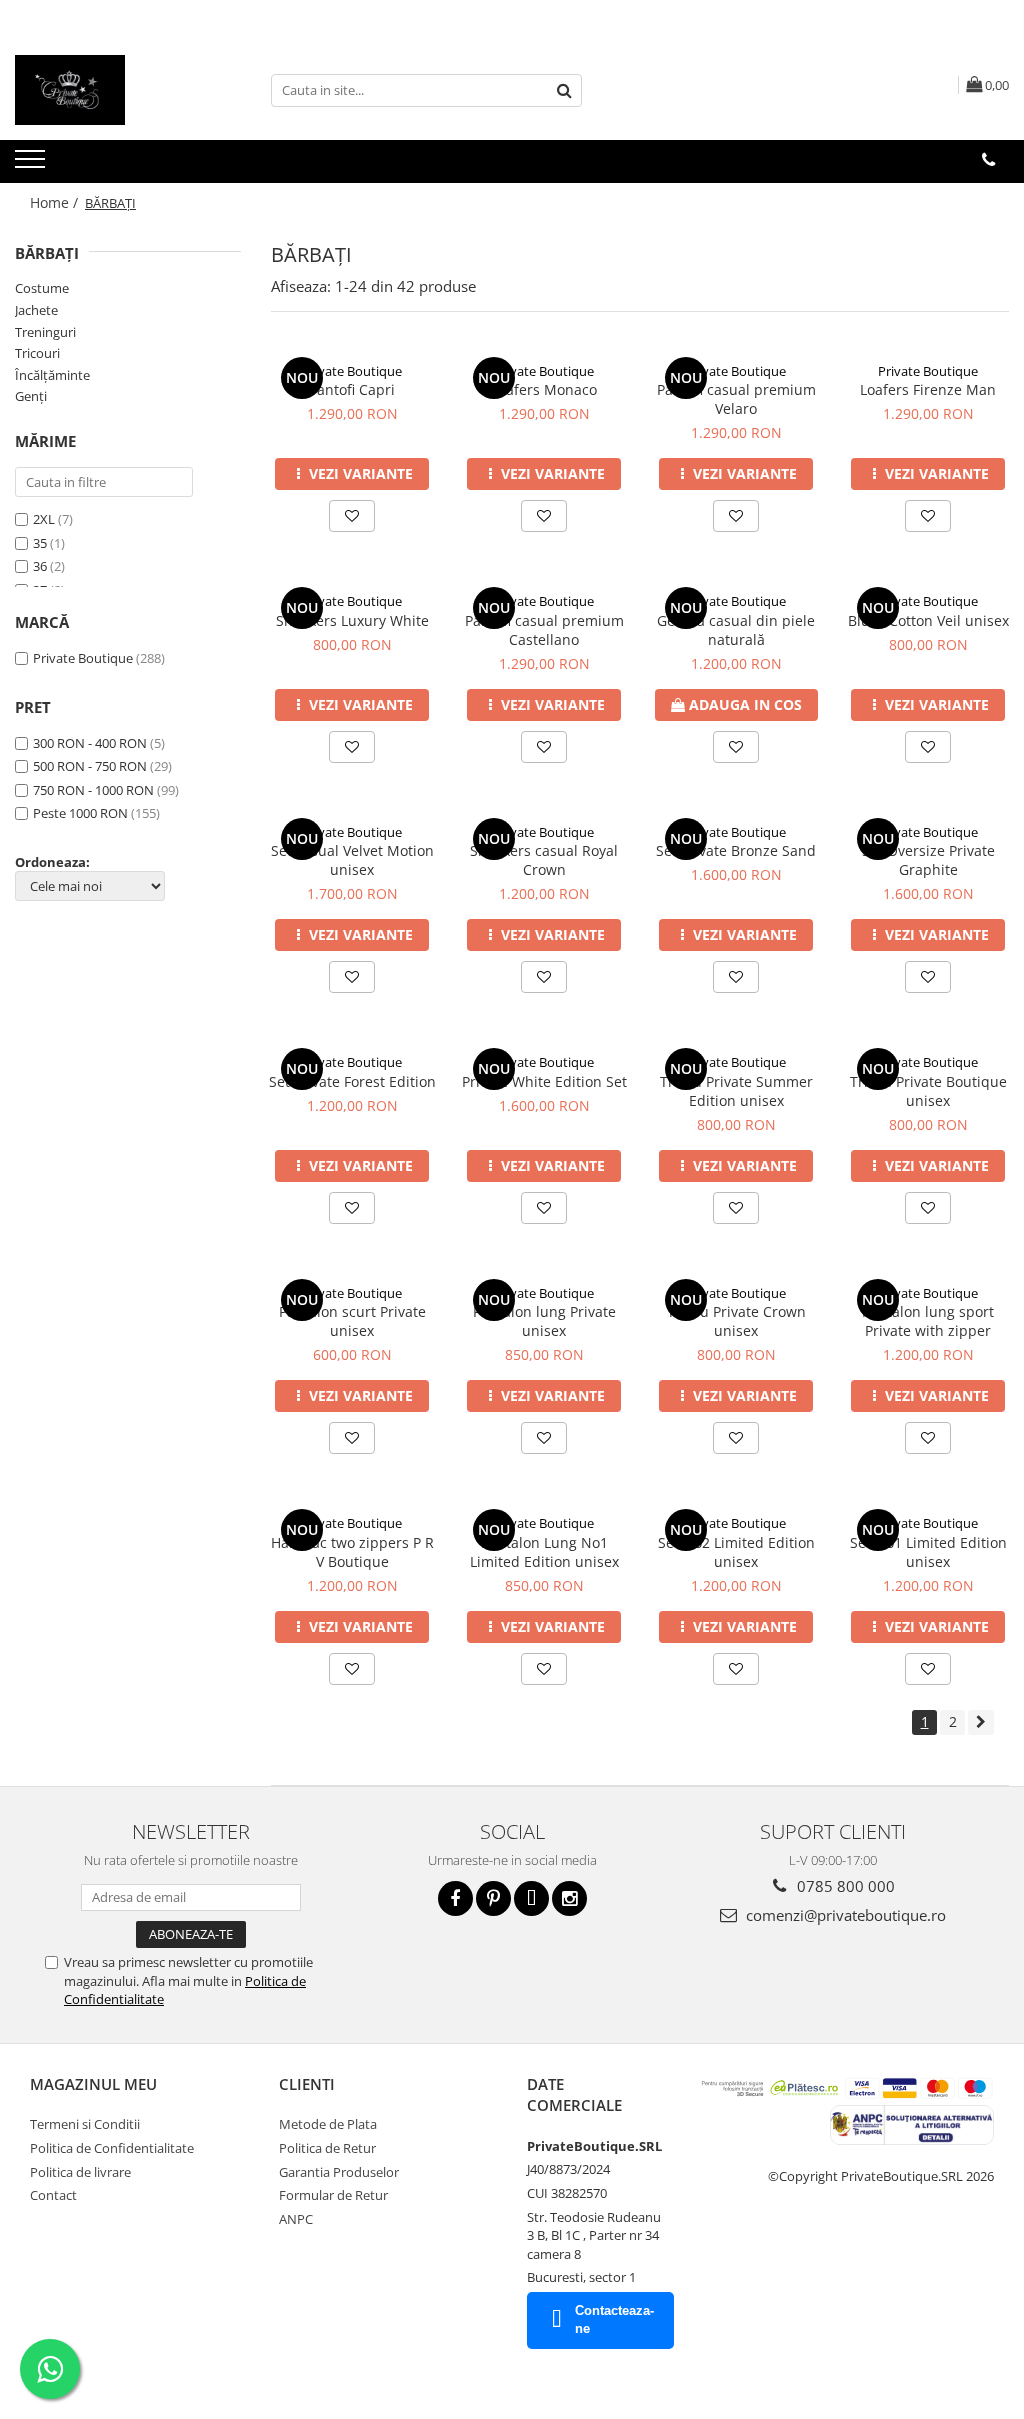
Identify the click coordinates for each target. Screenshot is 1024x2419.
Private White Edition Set (544, 1081)
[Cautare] (564, 90)
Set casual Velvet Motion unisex (352, 860)
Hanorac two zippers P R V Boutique (352, 1552)
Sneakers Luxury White (352, 620)
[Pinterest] (493, 1898)
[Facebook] (455, 1898)
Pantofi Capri (352, 389)
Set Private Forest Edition (352, 1081)
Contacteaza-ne (614, 2320)
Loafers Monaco (544, 389)
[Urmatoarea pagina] (981, 1722)
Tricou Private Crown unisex (736, 1321)
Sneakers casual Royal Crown (544, 860)
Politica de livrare (80, 2172)
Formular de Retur (333, 2195)
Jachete (36, 310)
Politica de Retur (327, 2148)
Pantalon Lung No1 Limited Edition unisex (544, 1552)
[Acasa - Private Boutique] (115, 90)
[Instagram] (569, 1898)
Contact (53, 2195)
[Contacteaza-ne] (988, 160)
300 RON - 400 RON (90, 743)
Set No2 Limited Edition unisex (736, 1552)
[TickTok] (531, 1898)
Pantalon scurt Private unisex (352, 1321)
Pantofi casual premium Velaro (736, 399)
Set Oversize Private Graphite (928, 860)
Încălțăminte (52, 375)
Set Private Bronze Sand (736, 850)
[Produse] (32, 165)
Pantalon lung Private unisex (544, 1321)
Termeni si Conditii (85, 2124)
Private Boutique (83, 658)
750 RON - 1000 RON (93, 790)
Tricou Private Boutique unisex (928, 1091)
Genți (31, 396)
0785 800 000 (844, 1886)
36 (41, 566)
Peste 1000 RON (80, 813)
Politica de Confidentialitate (112, 2148)
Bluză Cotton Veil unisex (928, 620)
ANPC (296, 2219)
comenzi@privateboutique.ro (844, 1915)
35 (41, 543)
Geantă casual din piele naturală (736, 630)
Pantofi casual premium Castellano (544, 630)
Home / (56, 202)
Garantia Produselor (339, 2172)
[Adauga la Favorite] (352, 516)
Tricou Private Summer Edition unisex (736, 1091)
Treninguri (45, 332)
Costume (42, 288)
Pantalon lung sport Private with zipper (928, 1321)
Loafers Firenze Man (928, 389)
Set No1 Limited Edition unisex (928, 1552)
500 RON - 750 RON (90, 766)
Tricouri (37, 353)
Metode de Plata (328, 2124)
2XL (45, 519)
